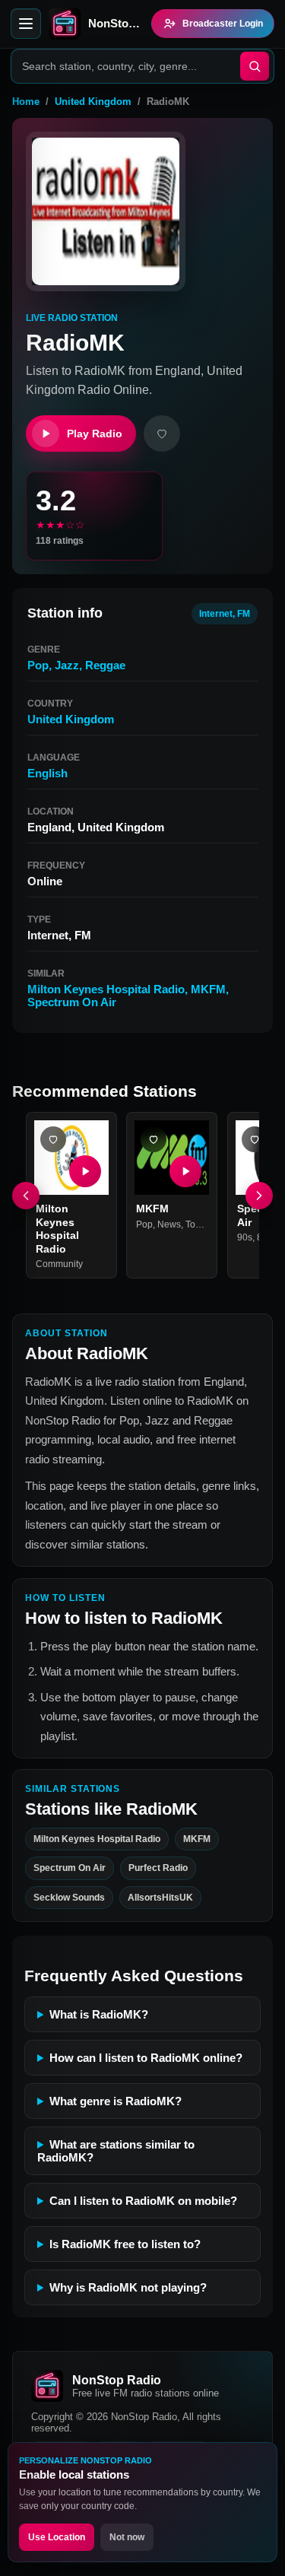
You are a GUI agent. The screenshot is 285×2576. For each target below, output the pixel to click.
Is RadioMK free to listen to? (125, 2244)
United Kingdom (93, 102)
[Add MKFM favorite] (154, 1139)
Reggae (105, 665)
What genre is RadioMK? (116, 2101)
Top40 (198, 1224)
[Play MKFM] (186, 1171)
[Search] (255, 66)
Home (26, 102)
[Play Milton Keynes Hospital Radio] (85, 1171)
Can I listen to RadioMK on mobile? (143, 2201)
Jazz (67, 665)
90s (245, 1237)
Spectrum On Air (72, 1002)
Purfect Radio (158, 1868)
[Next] (259, 1196)
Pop (38, 665)
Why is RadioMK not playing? (128, 2287)
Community (59, 1264)
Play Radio (95, 434)
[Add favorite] (162, 434)
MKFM (208, 989)
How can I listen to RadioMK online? (146, 2058)
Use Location (57, 2537)
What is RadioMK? (99, 2014)
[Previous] (26, 1196)
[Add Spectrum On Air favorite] (255, 1139)
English (47, 773)
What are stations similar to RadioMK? (116, 2151)
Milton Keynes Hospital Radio (106, 989)
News (169, 1224)
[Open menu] (26, 24)
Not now (127, 2537)
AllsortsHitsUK (160, 1898)
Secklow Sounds (69, 1898)
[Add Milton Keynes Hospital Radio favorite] (53, 1139)
